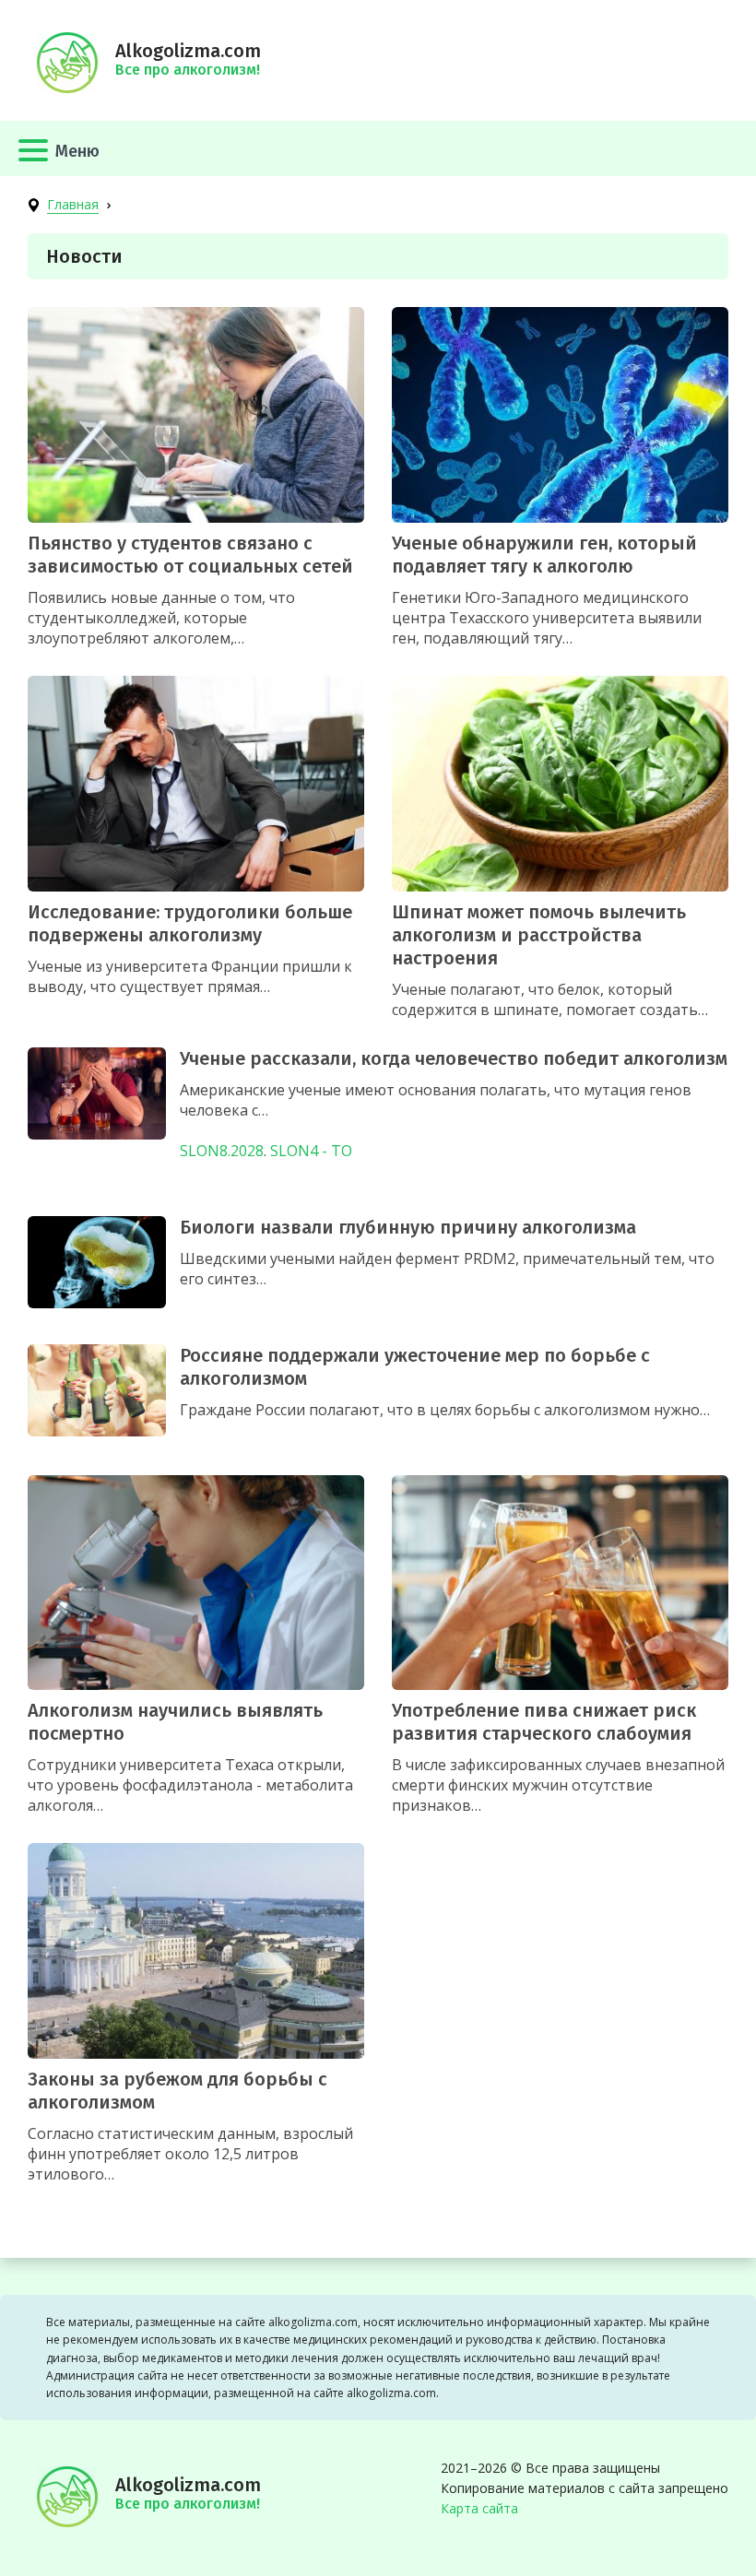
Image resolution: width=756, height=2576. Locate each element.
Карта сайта (479, 2508)
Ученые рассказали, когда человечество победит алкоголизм (454, 1058)
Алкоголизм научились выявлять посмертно (175, 1722)
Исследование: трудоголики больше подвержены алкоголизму (190, 923)
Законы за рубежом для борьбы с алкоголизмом (177, 2091)
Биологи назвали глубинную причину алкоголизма (408, 1227)
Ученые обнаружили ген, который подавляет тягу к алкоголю (544, 555)
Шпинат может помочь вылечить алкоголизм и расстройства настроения (539, 935)
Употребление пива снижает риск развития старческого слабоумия (544, 1722)
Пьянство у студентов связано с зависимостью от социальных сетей (190, 555)
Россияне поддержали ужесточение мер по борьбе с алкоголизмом (415, 1367)
